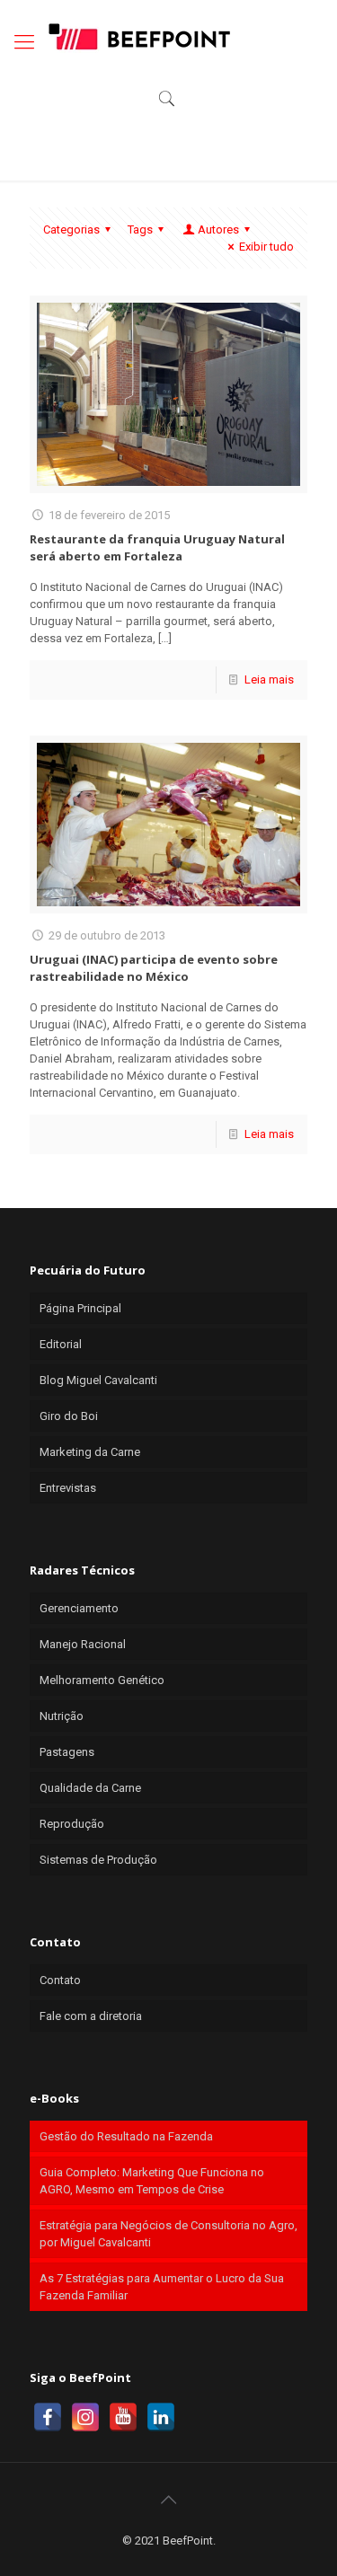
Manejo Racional (83, 1644)
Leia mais (269, 679)
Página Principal (80, 1308)
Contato (60, 1980)
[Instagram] (85, 2417)
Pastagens (67, 1752)
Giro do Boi (69, 1416)
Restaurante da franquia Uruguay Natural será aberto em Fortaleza (157, 547)
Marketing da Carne (90, 1452)
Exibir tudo (266, 247)
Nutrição (62, 1716)
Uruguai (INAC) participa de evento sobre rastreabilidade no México (154, 968)
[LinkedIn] (161, 2417)
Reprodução (72, 1824)
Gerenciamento (79, 1608)
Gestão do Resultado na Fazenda (126, 2136)
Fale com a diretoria (91, 2016)
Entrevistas (68, 1488)
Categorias (71, 229)
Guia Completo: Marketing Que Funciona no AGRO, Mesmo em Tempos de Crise (152, 2181)
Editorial (61, 1344)
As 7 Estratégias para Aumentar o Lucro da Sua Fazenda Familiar (162, 2287)
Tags (140, 229)
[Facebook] (48, 2417)
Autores (218, 229)
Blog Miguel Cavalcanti (98, 1380)
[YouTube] (123, 2417)
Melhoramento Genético (102, 1680)
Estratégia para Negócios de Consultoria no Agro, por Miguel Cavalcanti (168, 2234)
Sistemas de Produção (98, 1860)
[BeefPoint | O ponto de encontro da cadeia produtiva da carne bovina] (138, 36)
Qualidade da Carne (90, 1788)
